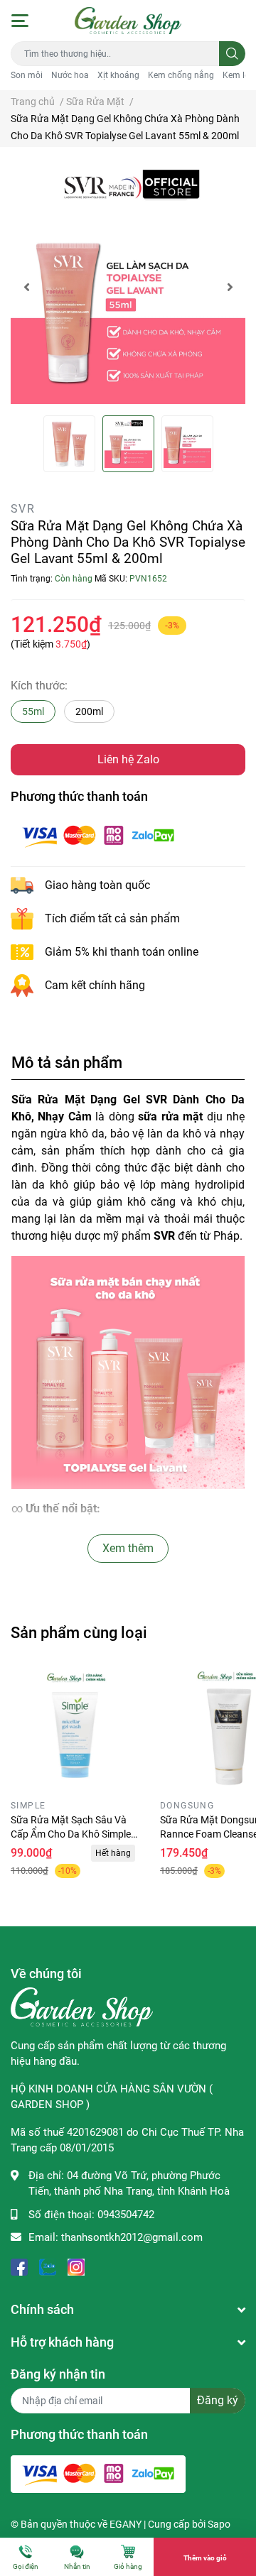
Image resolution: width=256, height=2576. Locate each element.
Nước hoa (70, 75)
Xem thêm (128, 1548)
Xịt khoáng (118, 75)
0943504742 (126, 2215)
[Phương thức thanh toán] (98, 835)
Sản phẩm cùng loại (79, 1632)
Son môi (27, 75)
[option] (128, 287)
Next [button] (230, 287)
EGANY (126, 2524)
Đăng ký (218, 2400)
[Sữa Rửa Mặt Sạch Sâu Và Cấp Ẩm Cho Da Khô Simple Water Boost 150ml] (75, 1730)
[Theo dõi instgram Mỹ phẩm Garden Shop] (76, 2266)
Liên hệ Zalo (128, 759)
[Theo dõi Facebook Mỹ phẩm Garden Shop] (19, 2266)
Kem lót (238, 75)
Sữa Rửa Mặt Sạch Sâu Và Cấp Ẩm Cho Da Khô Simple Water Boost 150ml (71, 1834)
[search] (232, 54)
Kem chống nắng (181, 75)
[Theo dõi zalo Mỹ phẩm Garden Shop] (48, 2266)
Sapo (219, 2524)
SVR (23, 509)
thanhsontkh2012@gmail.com (132, 2237)
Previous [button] (26, 287)
